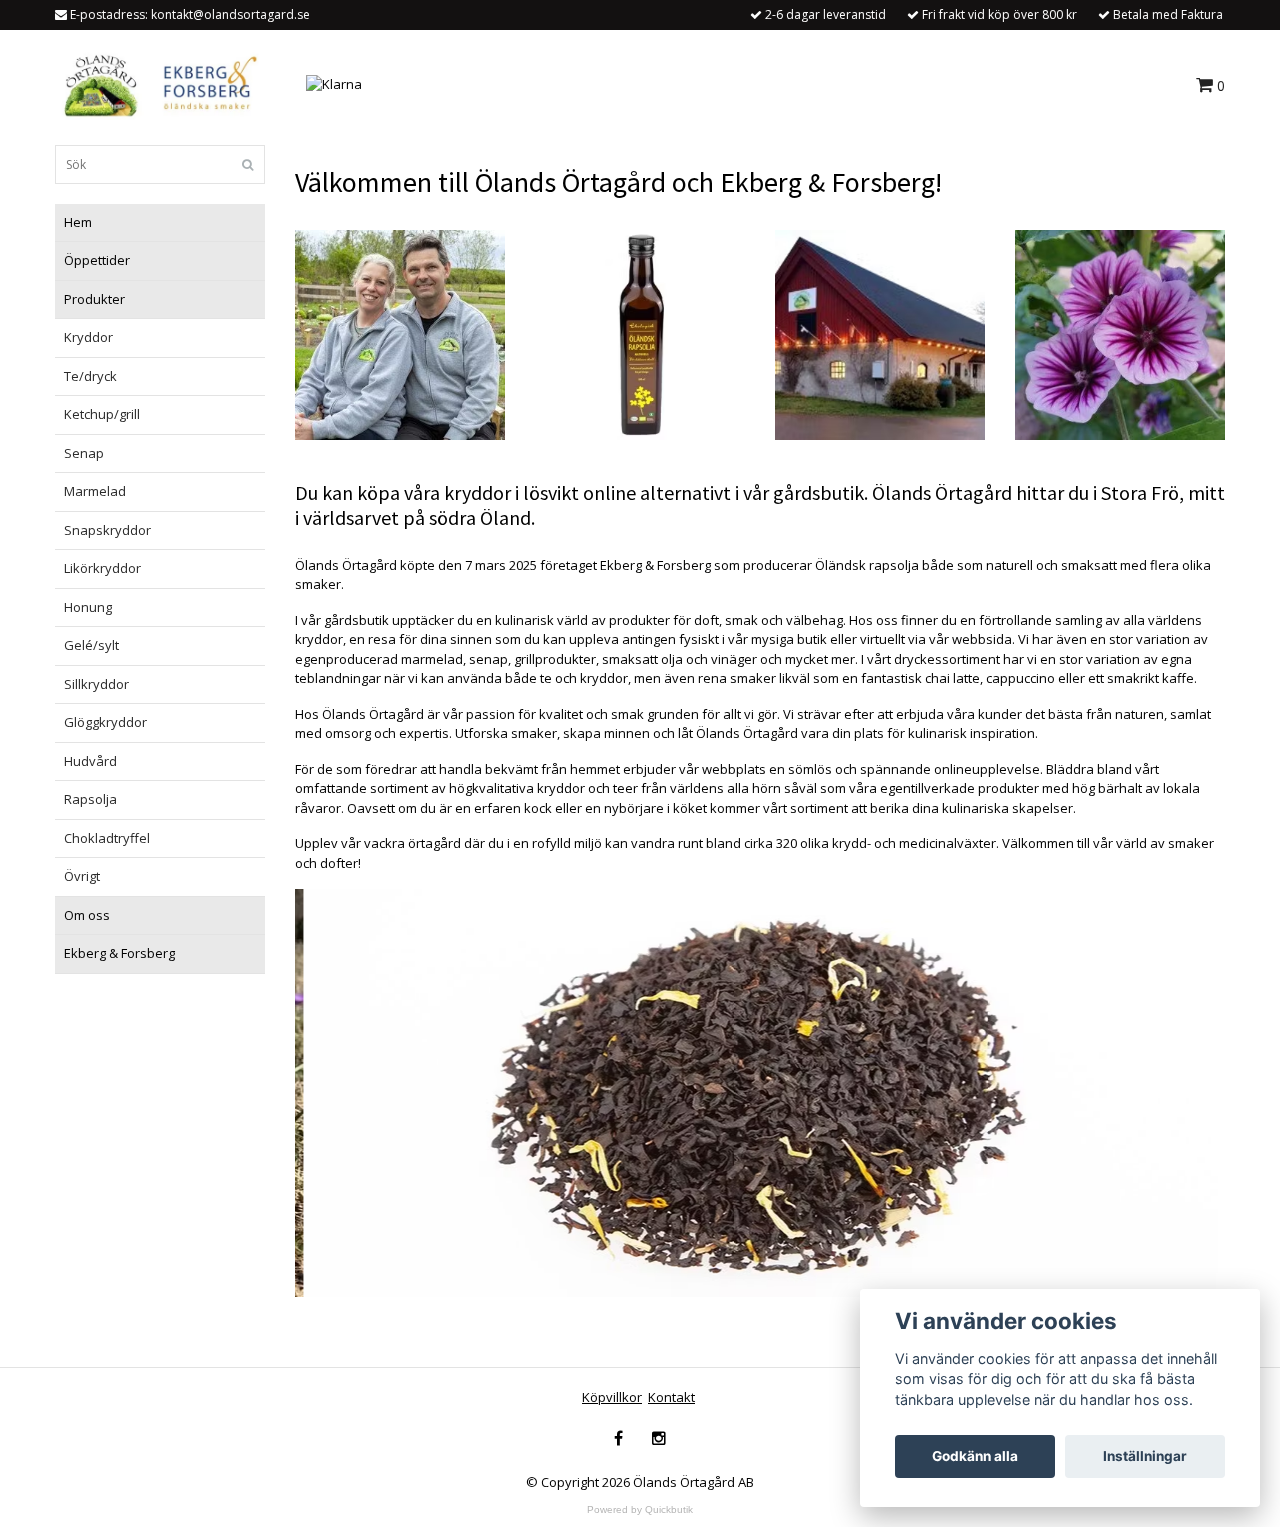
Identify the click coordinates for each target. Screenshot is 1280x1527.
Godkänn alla (975, 1456)
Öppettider (97, 260)
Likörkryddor (102, 568)
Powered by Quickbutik (640, 1509)
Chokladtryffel (107, 838)
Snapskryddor (107, 530)
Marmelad (95, 491)
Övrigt (82, 876)
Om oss (87, 915)
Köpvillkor (612, 1397)
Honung (88, 607)
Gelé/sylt (91, 645)
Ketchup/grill (102, 414)
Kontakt (671, 1397)
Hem (78, 222)
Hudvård (90, 761)
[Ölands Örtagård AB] (157, 83)
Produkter (94, 299)
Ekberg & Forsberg (119, 953)
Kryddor (88, 337)
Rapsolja (90, 799)
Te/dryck (90, 376)
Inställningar (1145, 1456)
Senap (84, 453)
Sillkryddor (96, 684)
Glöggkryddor (105, 722)
